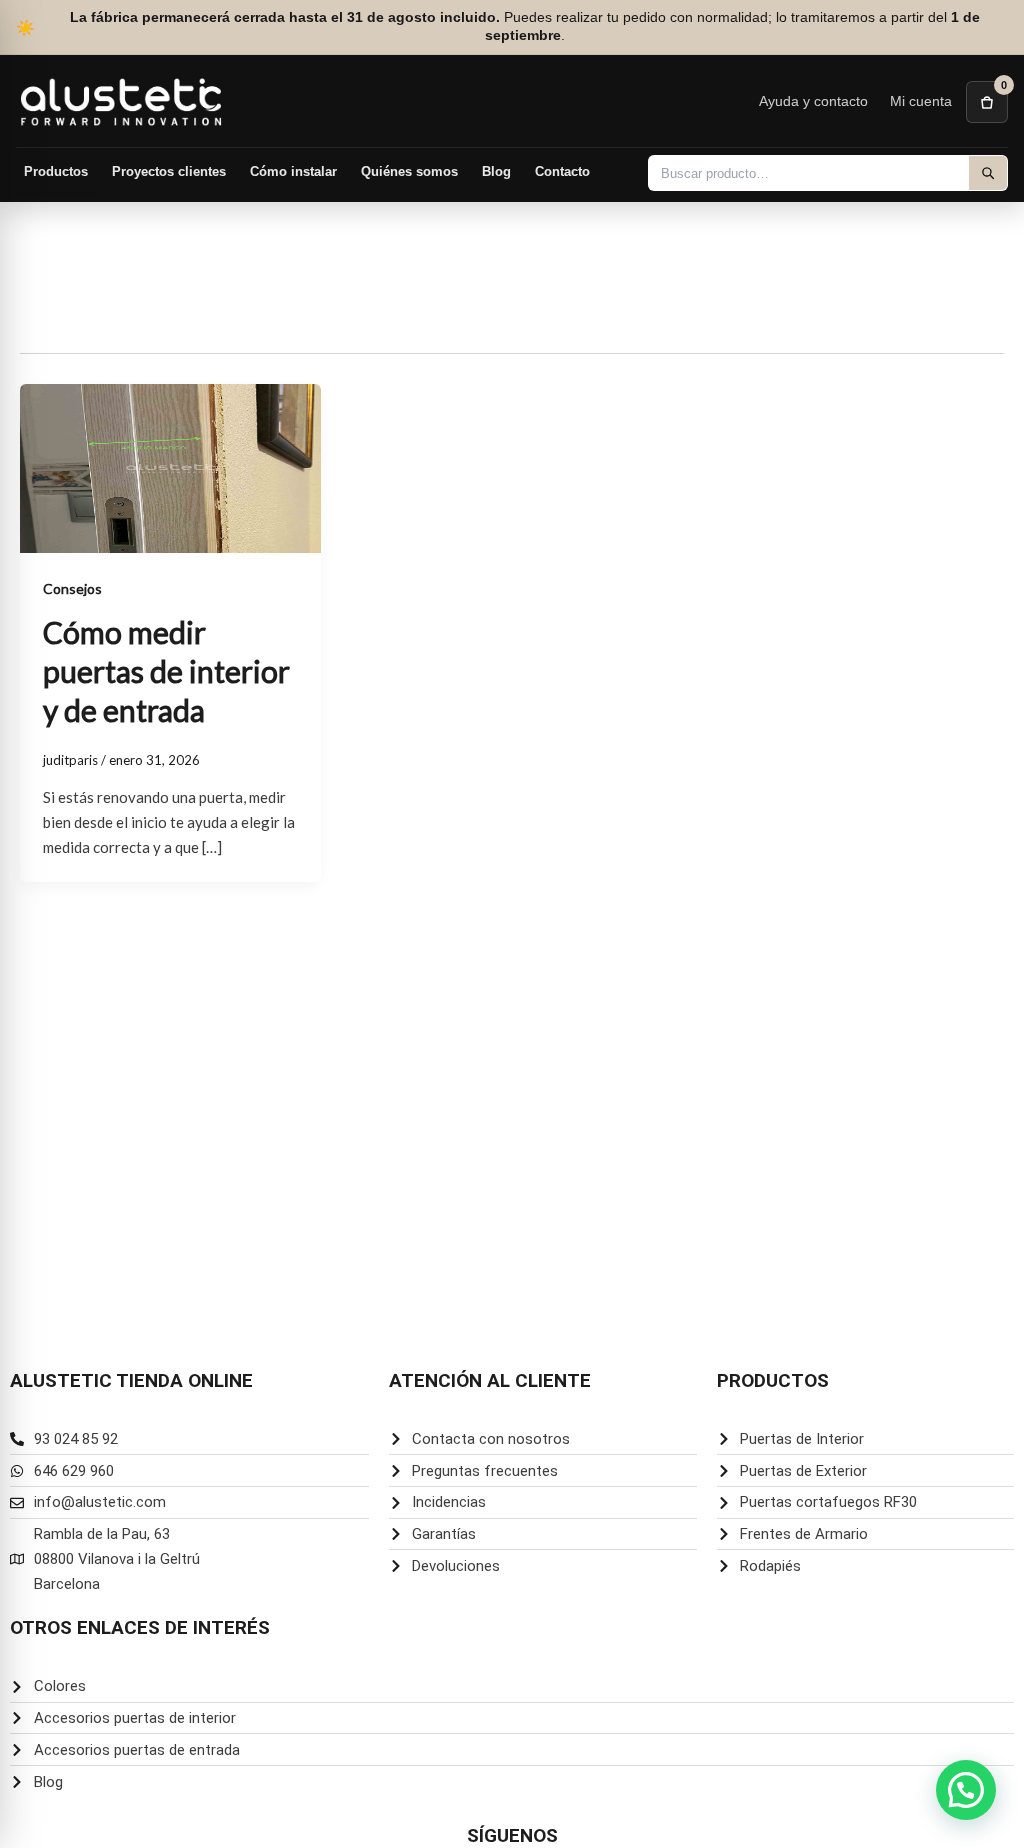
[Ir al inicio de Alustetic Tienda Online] (121, 101)
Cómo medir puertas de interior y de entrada (166, 671)
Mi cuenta (921, 101)
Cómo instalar (293, 171)
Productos (56, 171)
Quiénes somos (409, 171)
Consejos (72, 588)
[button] (966, 1790)
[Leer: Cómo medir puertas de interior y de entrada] (170, 467)
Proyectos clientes (169, 171)
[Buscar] (988, 174)
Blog (496, 171)
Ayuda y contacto (813, 101)
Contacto (562, 171)
